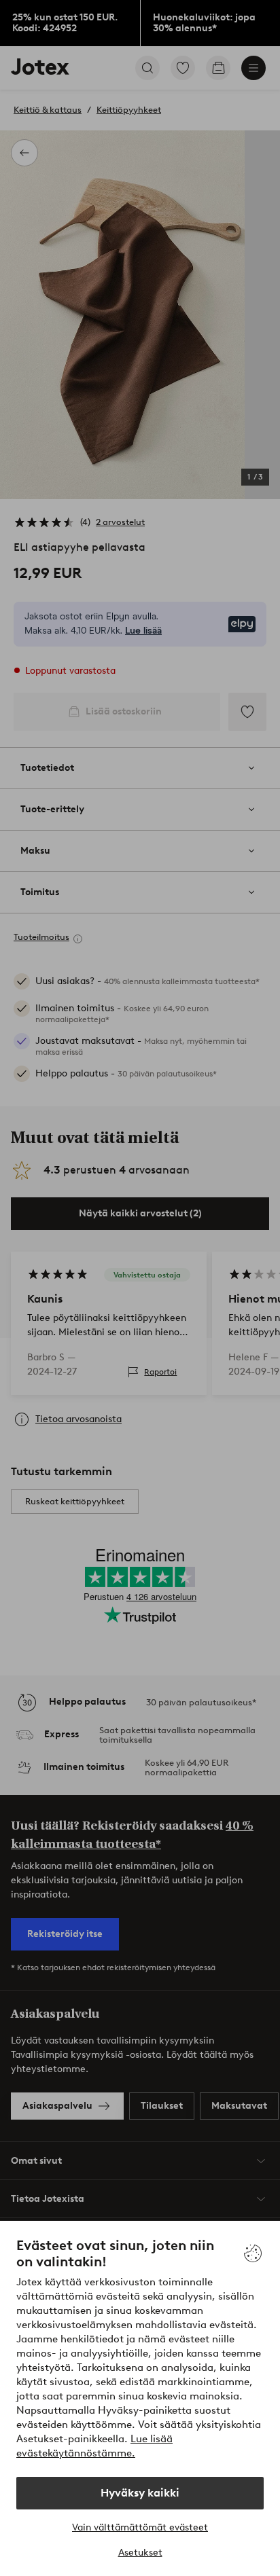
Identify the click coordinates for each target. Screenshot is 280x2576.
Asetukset (140, 2553)
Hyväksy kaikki (140, 2493)
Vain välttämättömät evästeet (140, 2527)
